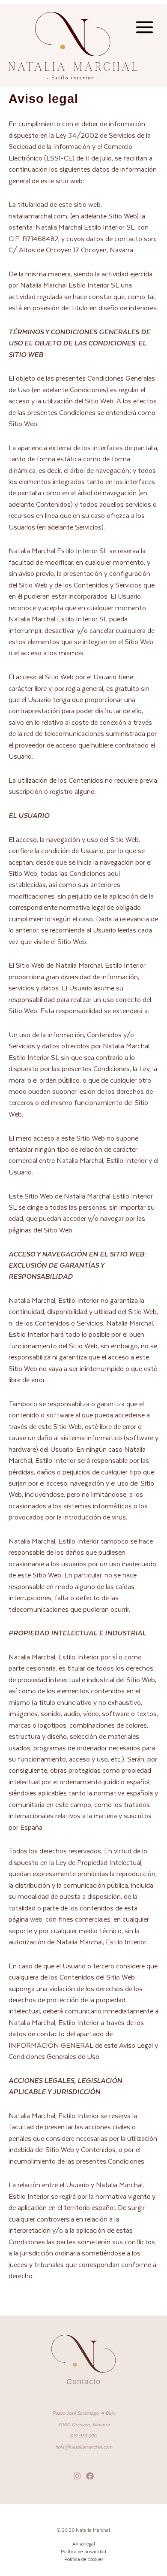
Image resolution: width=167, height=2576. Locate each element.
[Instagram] (77, 2476)
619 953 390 (83, 2435)
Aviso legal (84, 2544)
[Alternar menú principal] (144, 27)
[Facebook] (90, 2476)
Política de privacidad (83, 2551)
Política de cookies (84, 2559)
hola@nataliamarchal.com (84, 2447)
